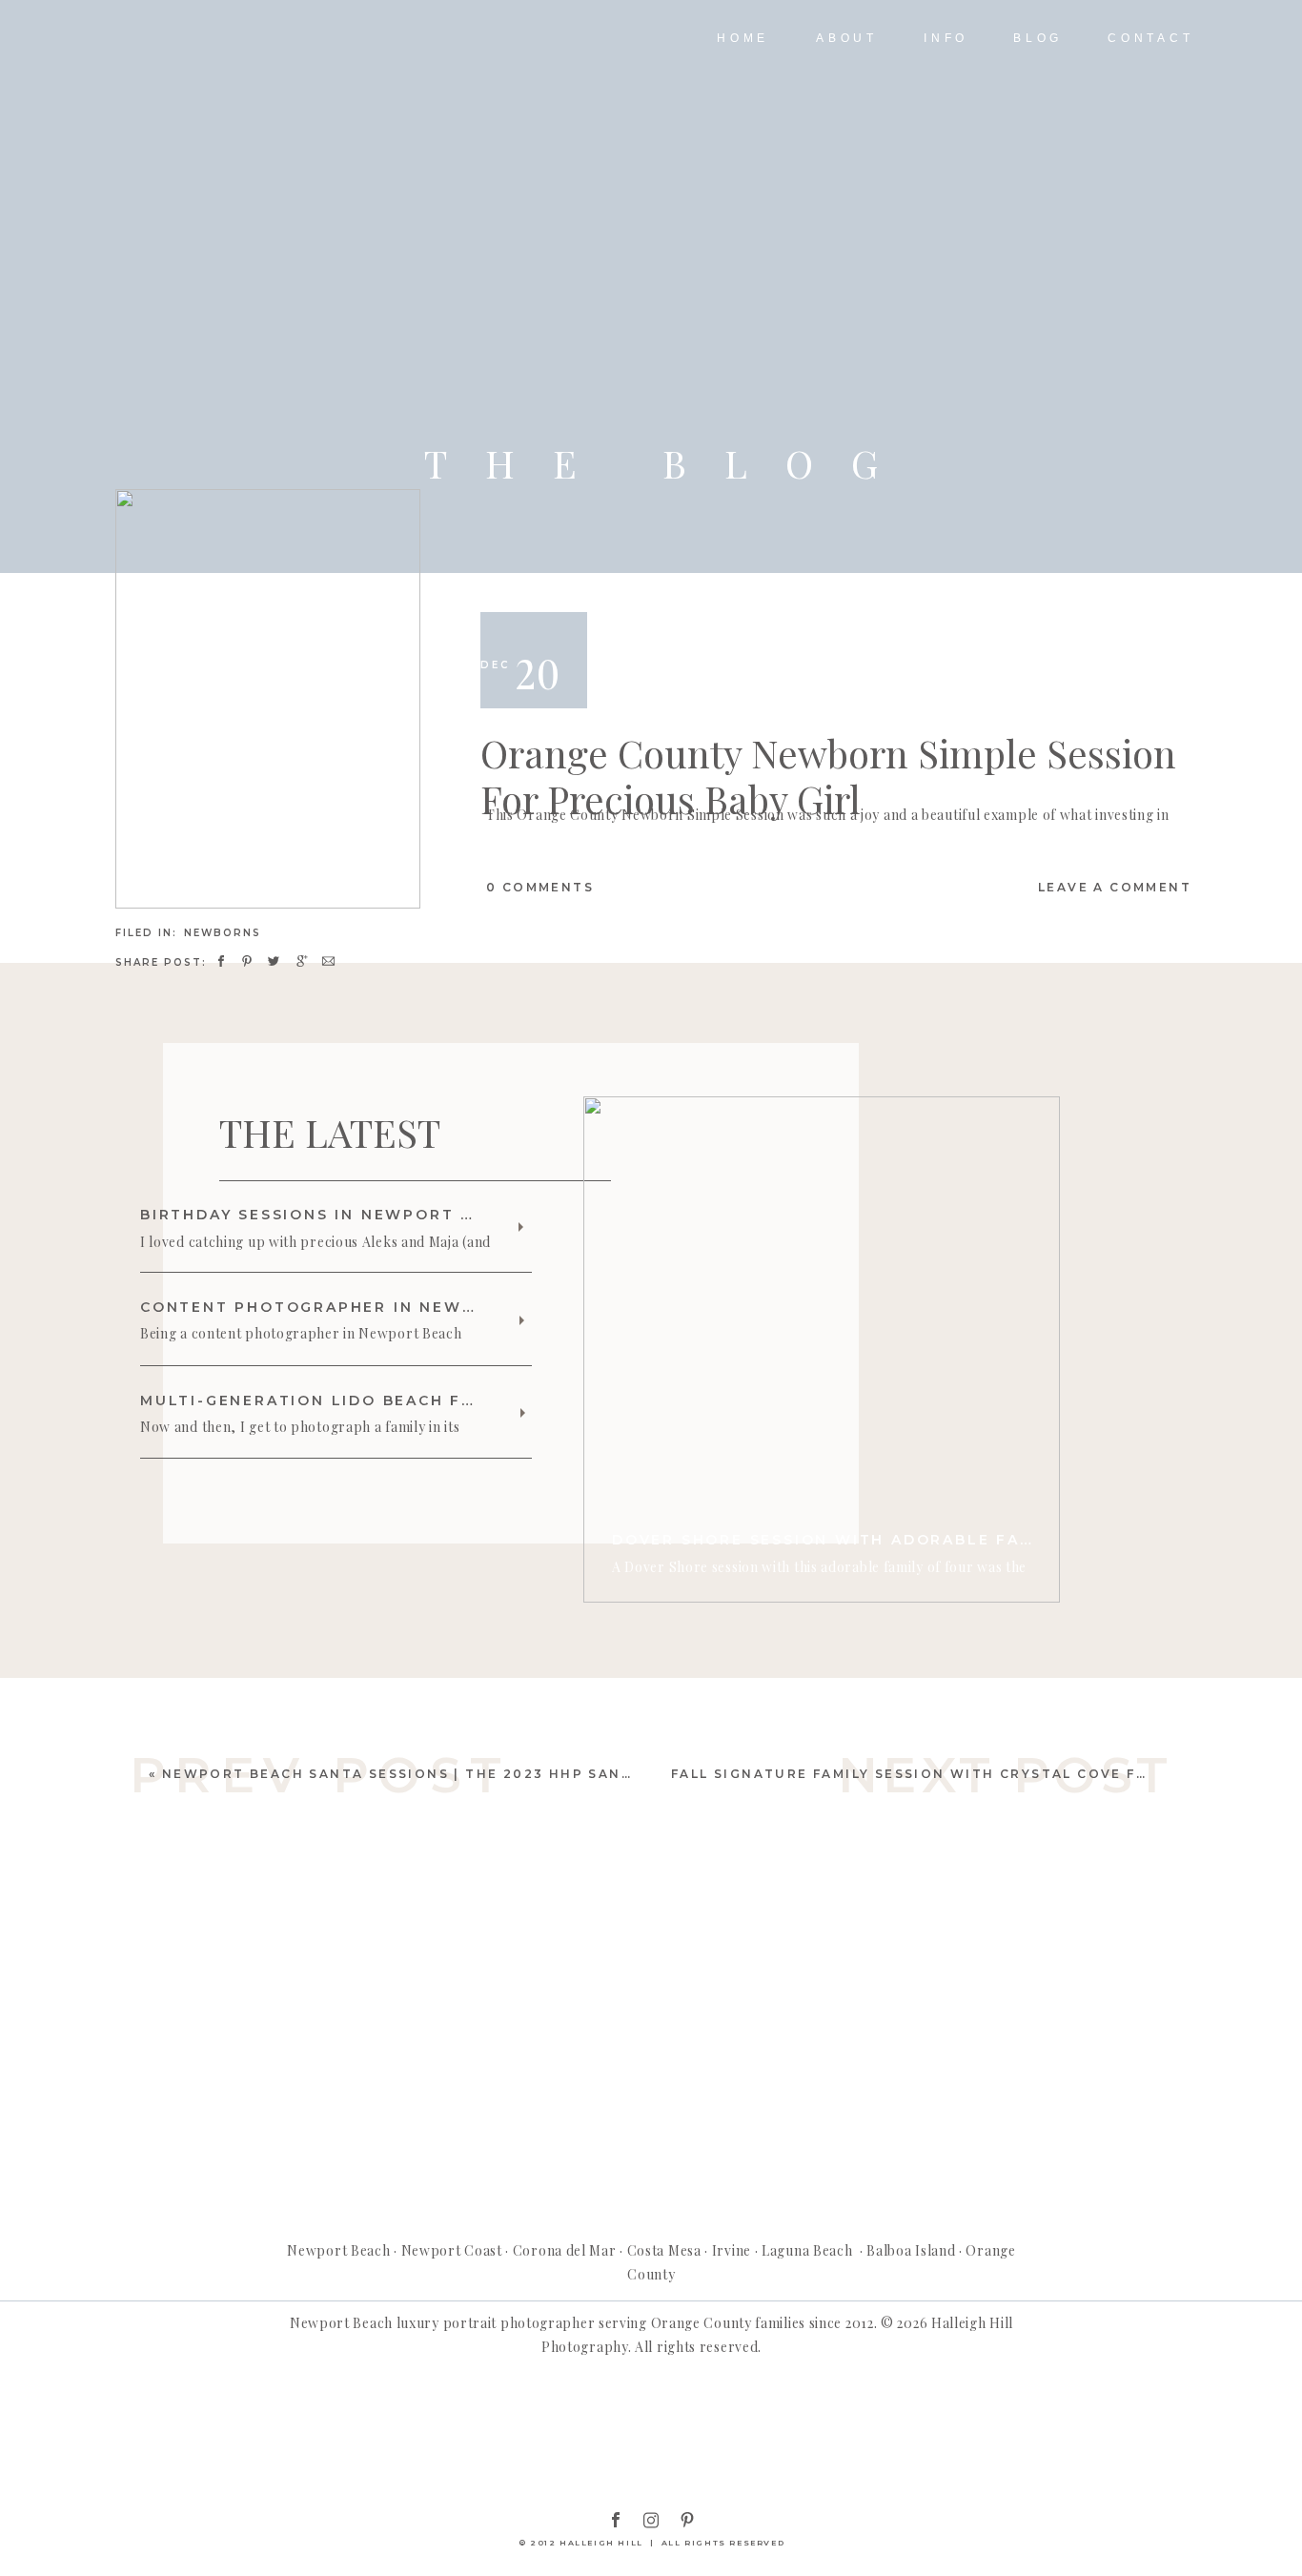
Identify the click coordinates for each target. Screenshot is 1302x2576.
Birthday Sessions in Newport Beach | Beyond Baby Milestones (467, 1215)
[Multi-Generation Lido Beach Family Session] (523, 1413)
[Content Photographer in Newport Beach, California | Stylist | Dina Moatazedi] (522, 1320)
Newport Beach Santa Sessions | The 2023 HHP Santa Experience (456, 1774)
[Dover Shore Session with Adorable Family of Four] (822, 1349)
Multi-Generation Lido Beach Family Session (371, 1400)
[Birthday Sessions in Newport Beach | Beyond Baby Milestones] (521, 1227)
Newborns (223, 933)
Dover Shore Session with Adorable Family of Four (882, 1540)
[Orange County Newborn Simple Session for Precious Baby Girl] (268, 699)
